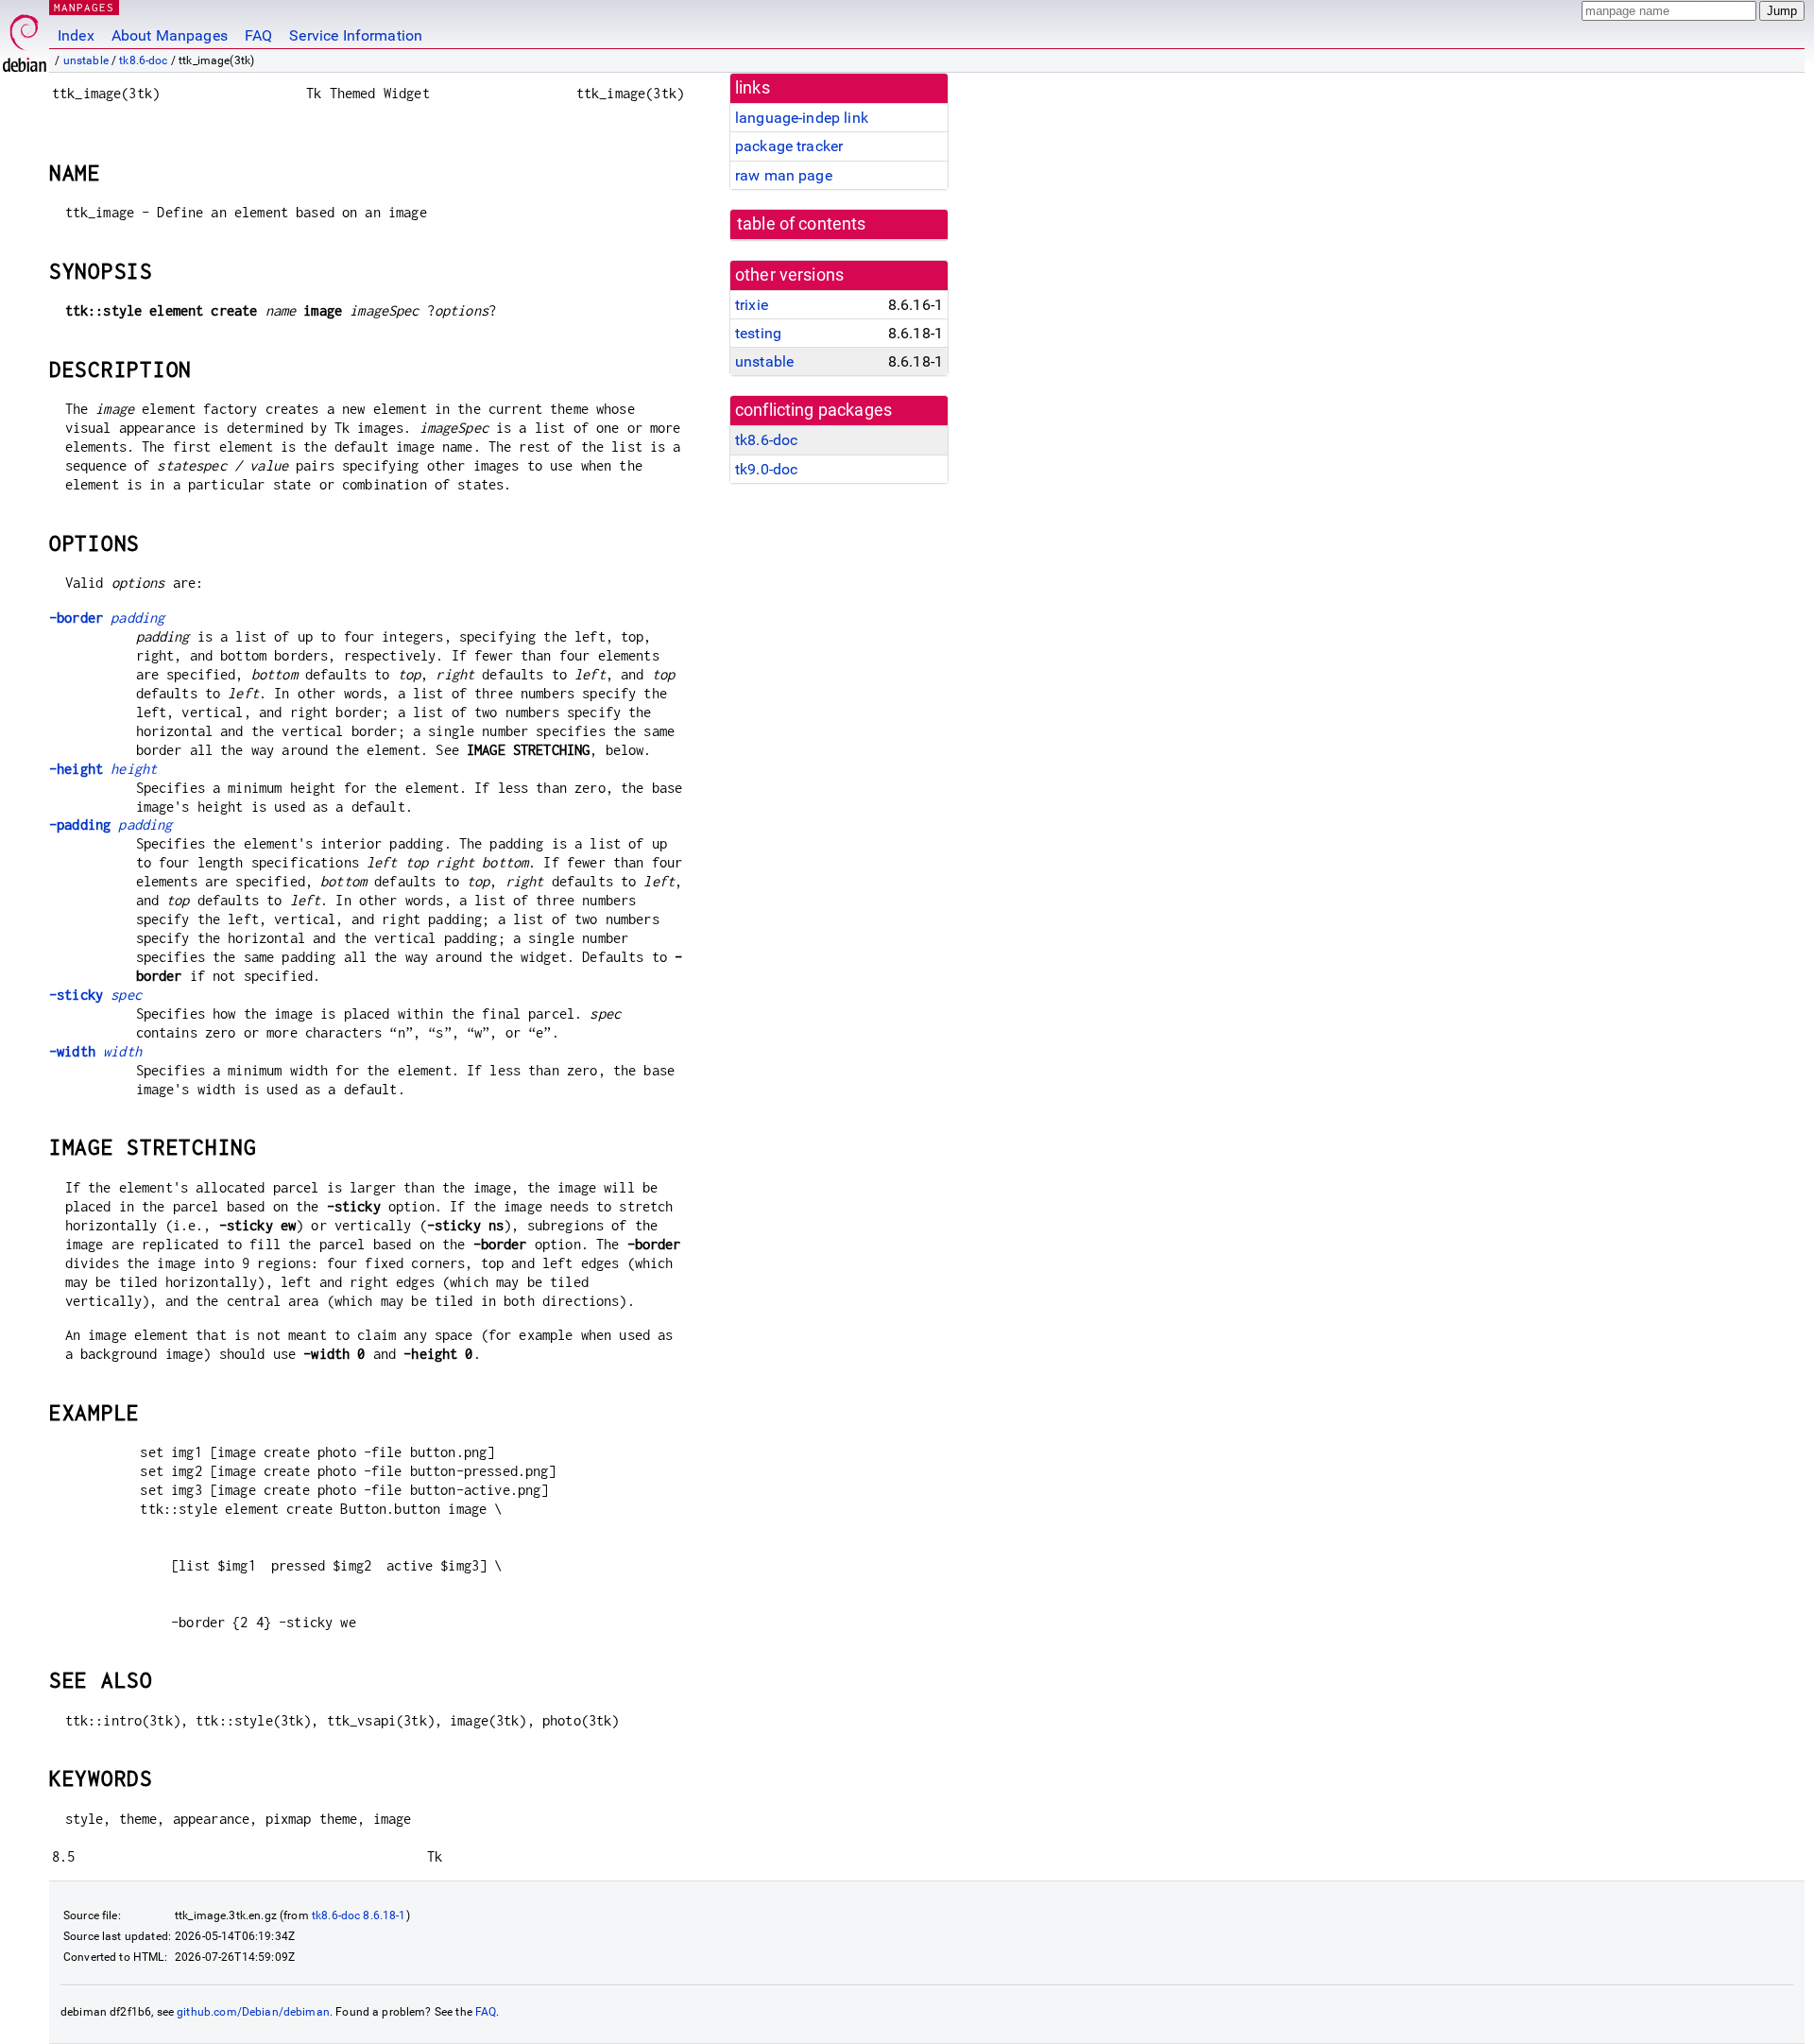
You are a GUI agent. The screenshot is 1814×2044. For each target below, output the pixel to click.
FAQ (258, 35)
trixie (752, 305)
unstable (86, 60)
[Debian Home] (25, 38)
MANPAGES (84, 7)
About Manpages (170, 35)
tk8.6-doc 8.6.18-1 (359, 1915)
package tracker (789, 146)
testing (758, 333)
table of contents (802, 224)
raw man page (784, 175)
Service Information (356, 35)
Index (76, 35)
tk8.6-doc (143, 60)
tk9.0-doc (766, 469)
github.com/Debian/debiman (253, 2012)
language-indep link (802, 118)
